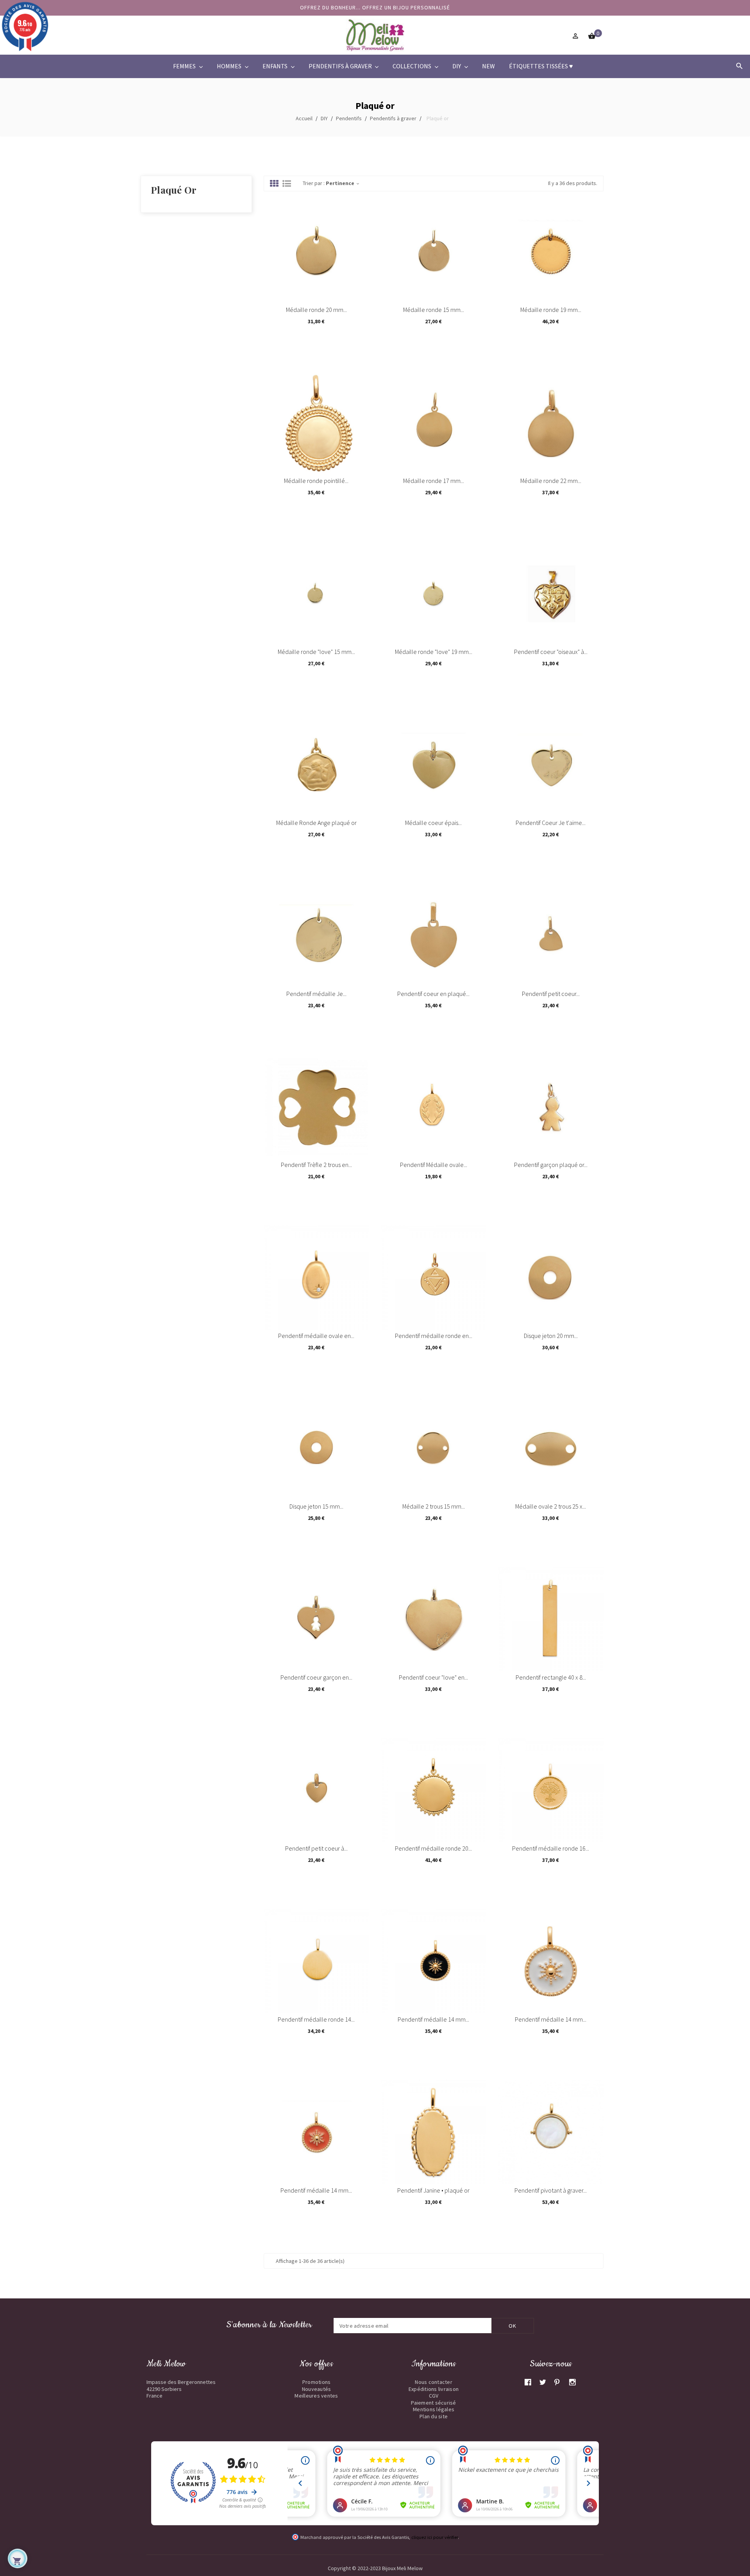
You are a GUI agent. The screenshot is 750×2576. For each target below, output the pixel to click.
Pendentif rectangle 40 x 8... (551, 1677)
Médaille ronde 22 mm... (551, 481)
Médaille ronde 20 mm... (316, 310)
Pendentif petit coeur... (551, 994)
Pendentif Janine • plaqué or (433, 2190)
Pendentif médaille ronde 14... (316, 2019)
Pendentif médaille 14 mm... (433, 2019)
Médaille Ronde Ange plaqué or (316, 823)
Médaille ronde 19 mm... (551, 310)
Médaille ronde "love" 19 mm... (434, 652)
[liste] (287, 184)
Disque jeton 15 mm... (316, 1506)
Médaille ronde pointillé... (316, 481)
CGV (434, 2396)
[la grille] (274, 184)
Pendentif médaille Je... (316, 994)
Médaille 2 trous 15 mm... (434, 1506)
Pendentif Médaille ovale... (434, 1165)
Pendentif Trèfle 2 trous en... (316, 1165)
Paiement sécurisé (433, 2403)
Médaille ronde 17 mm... (434, 481)
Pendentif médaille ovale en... (316, 1336)
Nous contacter (434, 2382)
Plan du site (434, 2416)
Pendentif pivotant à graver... (551, 2190)
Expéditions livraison (434, 2389)
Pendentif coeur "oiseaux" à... (551, 652)
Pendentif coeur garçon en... (316, 1677)
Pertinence (343, 183)
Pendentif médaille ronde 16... (551, 1848)
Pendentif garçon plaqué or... (551, 1165)
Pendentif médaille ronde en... (434, 1336)
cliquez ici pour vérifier (435, 2537)
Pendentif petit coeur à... (316, 1848)
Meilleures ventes (316, 2396)
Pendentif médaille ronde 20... (433, 1848)
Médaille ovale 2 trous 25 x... (551, 1506)
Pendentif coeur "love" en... (433, 1677)
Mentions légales (434, 2409)
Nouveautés (317, 2389)
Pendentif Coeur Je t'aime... (551, 823)
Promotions (317, 2382)
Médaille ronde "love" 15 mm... (316, 652)
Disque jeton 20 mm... (551, 1336)
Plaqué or (174, 190)
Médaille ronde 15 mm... (434, 310)
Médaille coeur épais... (433, 823)
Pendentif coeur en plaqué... (433, 994)
